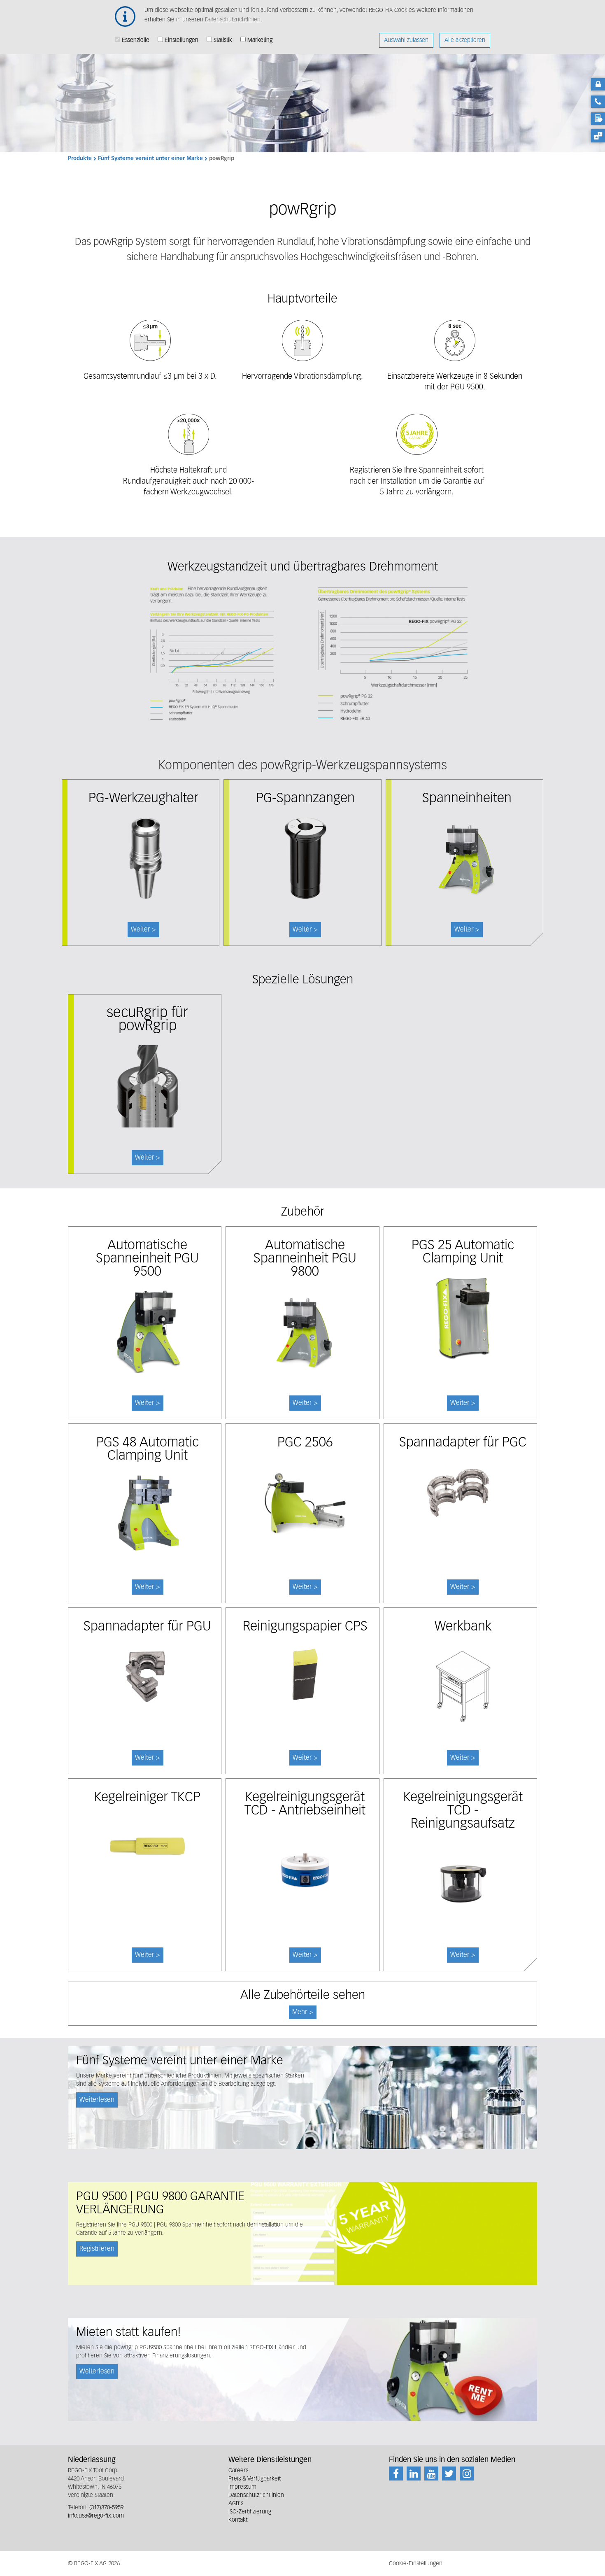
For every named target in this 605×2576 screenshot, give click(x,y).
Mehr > (303, 2012)
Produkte (80, 159)
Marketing (260, 40)
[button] (302, 654)
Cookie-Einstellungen (416, 2564)
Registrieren (97, 2249)
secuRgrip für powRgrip (147, 1020)
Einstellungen (181, 40)
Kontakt (238, 2520)
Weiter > (148, 1158)
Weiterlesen (97, 2100)
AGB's (236, 2504)
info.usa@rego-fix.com (96, 2516)
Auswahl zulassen (406, 40)
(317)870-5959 (106, 2508)
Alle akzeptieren (465, 40)
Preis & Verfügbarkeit (255, 2479)
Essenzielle (136, 40)
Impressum (242, 2487)
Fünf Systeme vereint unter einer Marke (150, 159)
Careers (238, 2471)
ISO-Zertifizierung (250, 2512)
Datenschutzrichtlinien (233, 20)
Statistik (223, 40)
